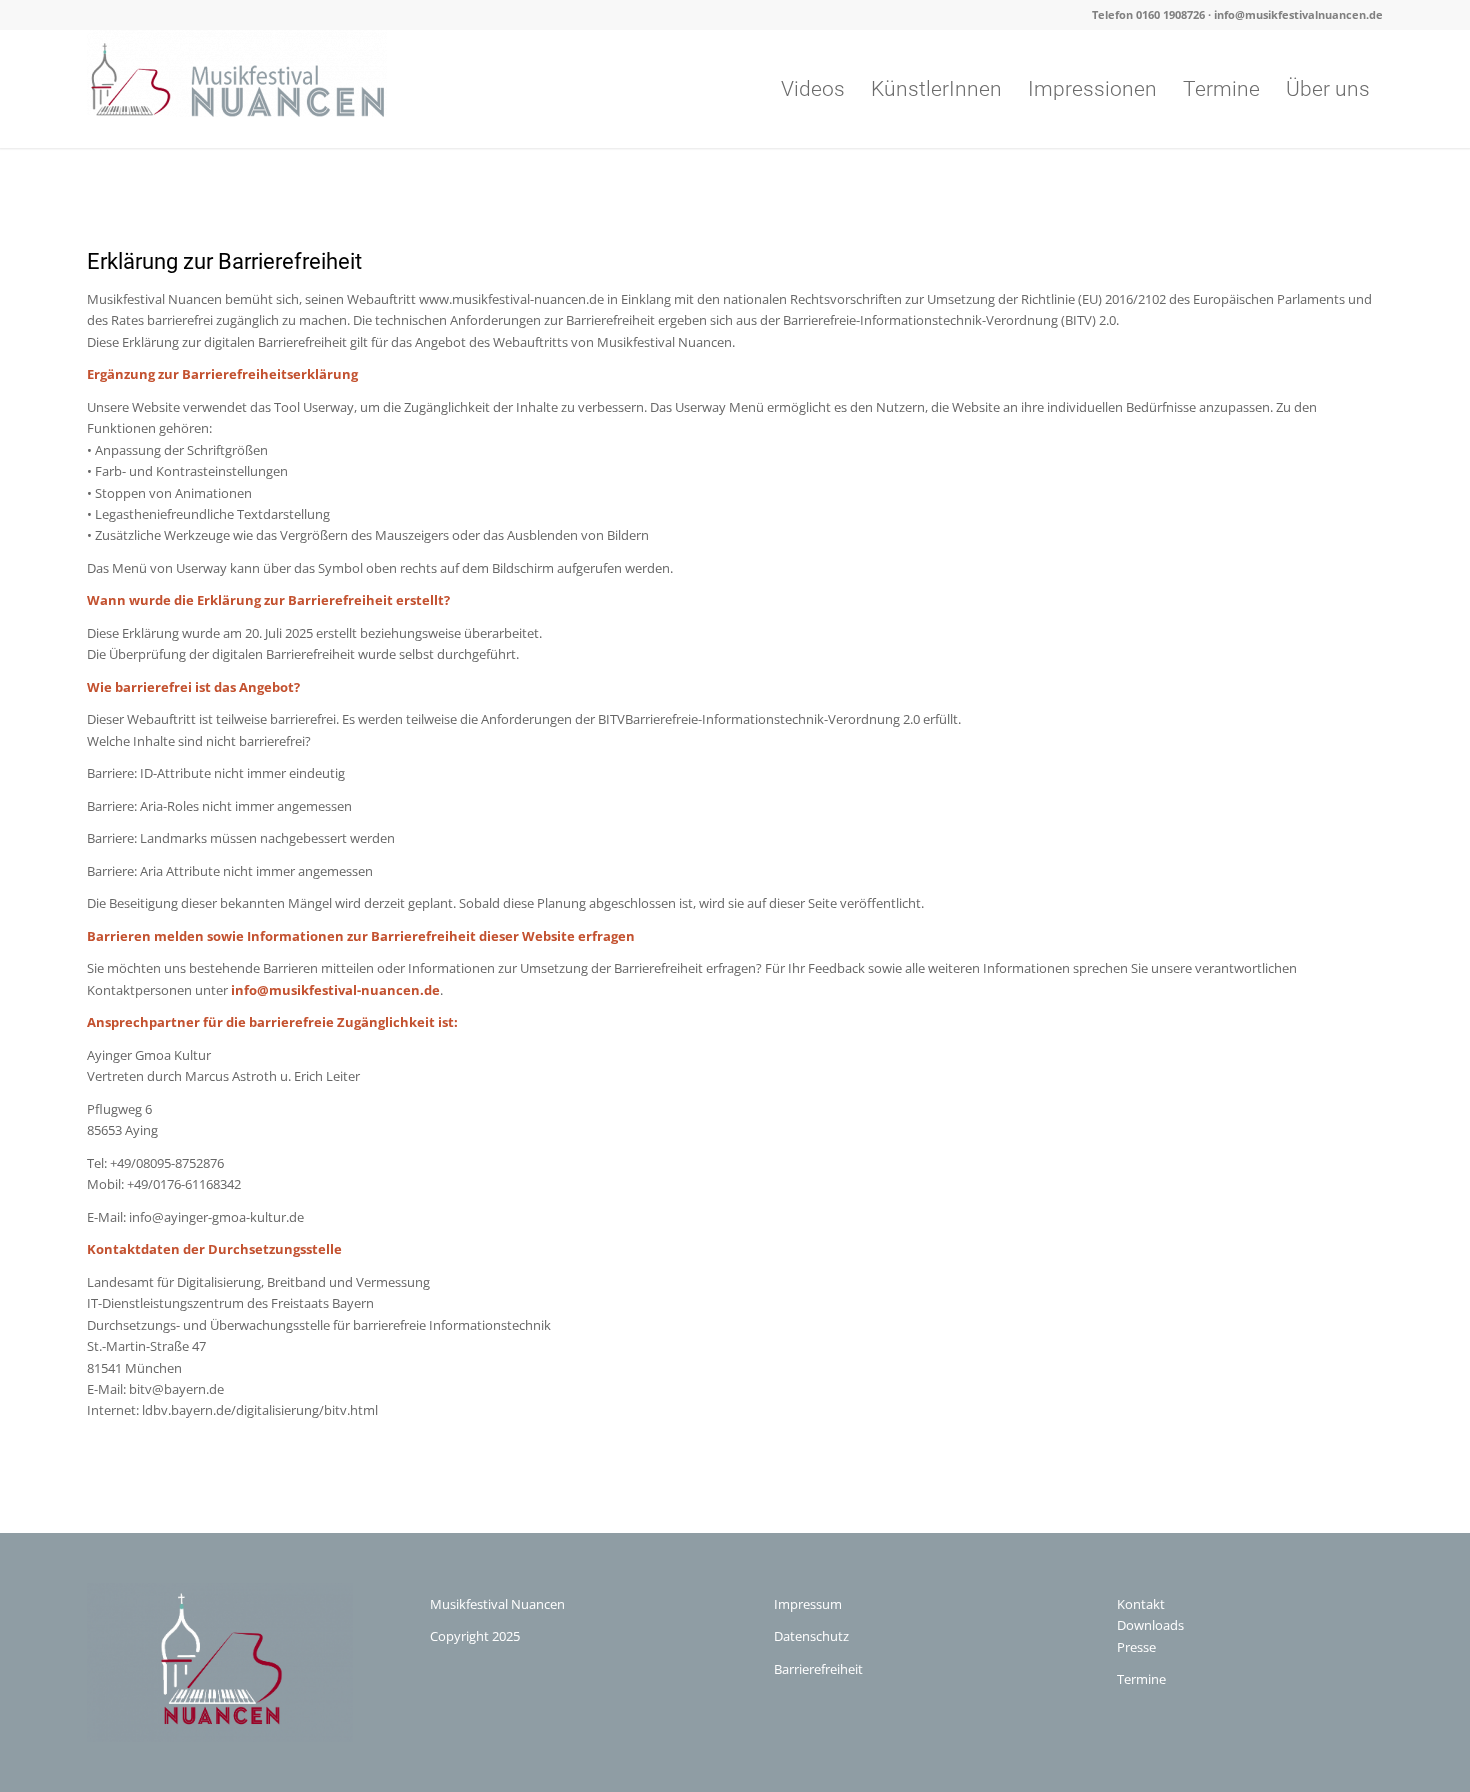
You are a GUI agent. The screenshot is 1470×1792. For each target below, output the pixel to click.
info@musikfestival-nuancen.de (335, 990)
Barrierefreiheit (818, 1669)
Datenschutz (811, 1636)
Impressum (808, 1604)
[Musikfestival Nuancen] (237, 89)
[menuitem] (813, 89)
